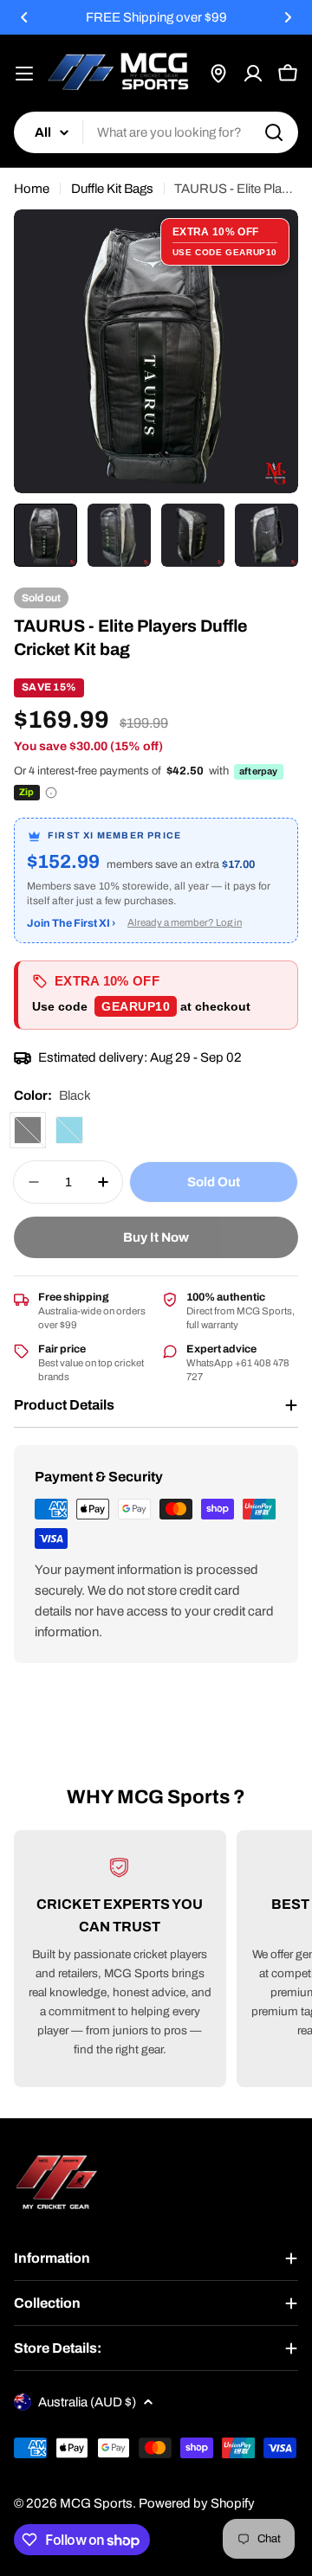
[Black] (28, 1130)
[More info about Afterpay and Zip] (51, 793)
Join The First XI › (71, 923)
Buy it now (156, 1237)
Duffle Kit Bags (112, 189)
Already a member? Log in (185, 922)
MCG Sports (96, 2503)
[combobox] (156, 132)
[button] (24, 17)
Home (32, 189)
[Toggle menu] (24, 74)
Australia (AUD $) (87, 2402)
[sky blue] (69, 1130)
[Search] (274, 132)
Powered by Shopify (197, 2503)
